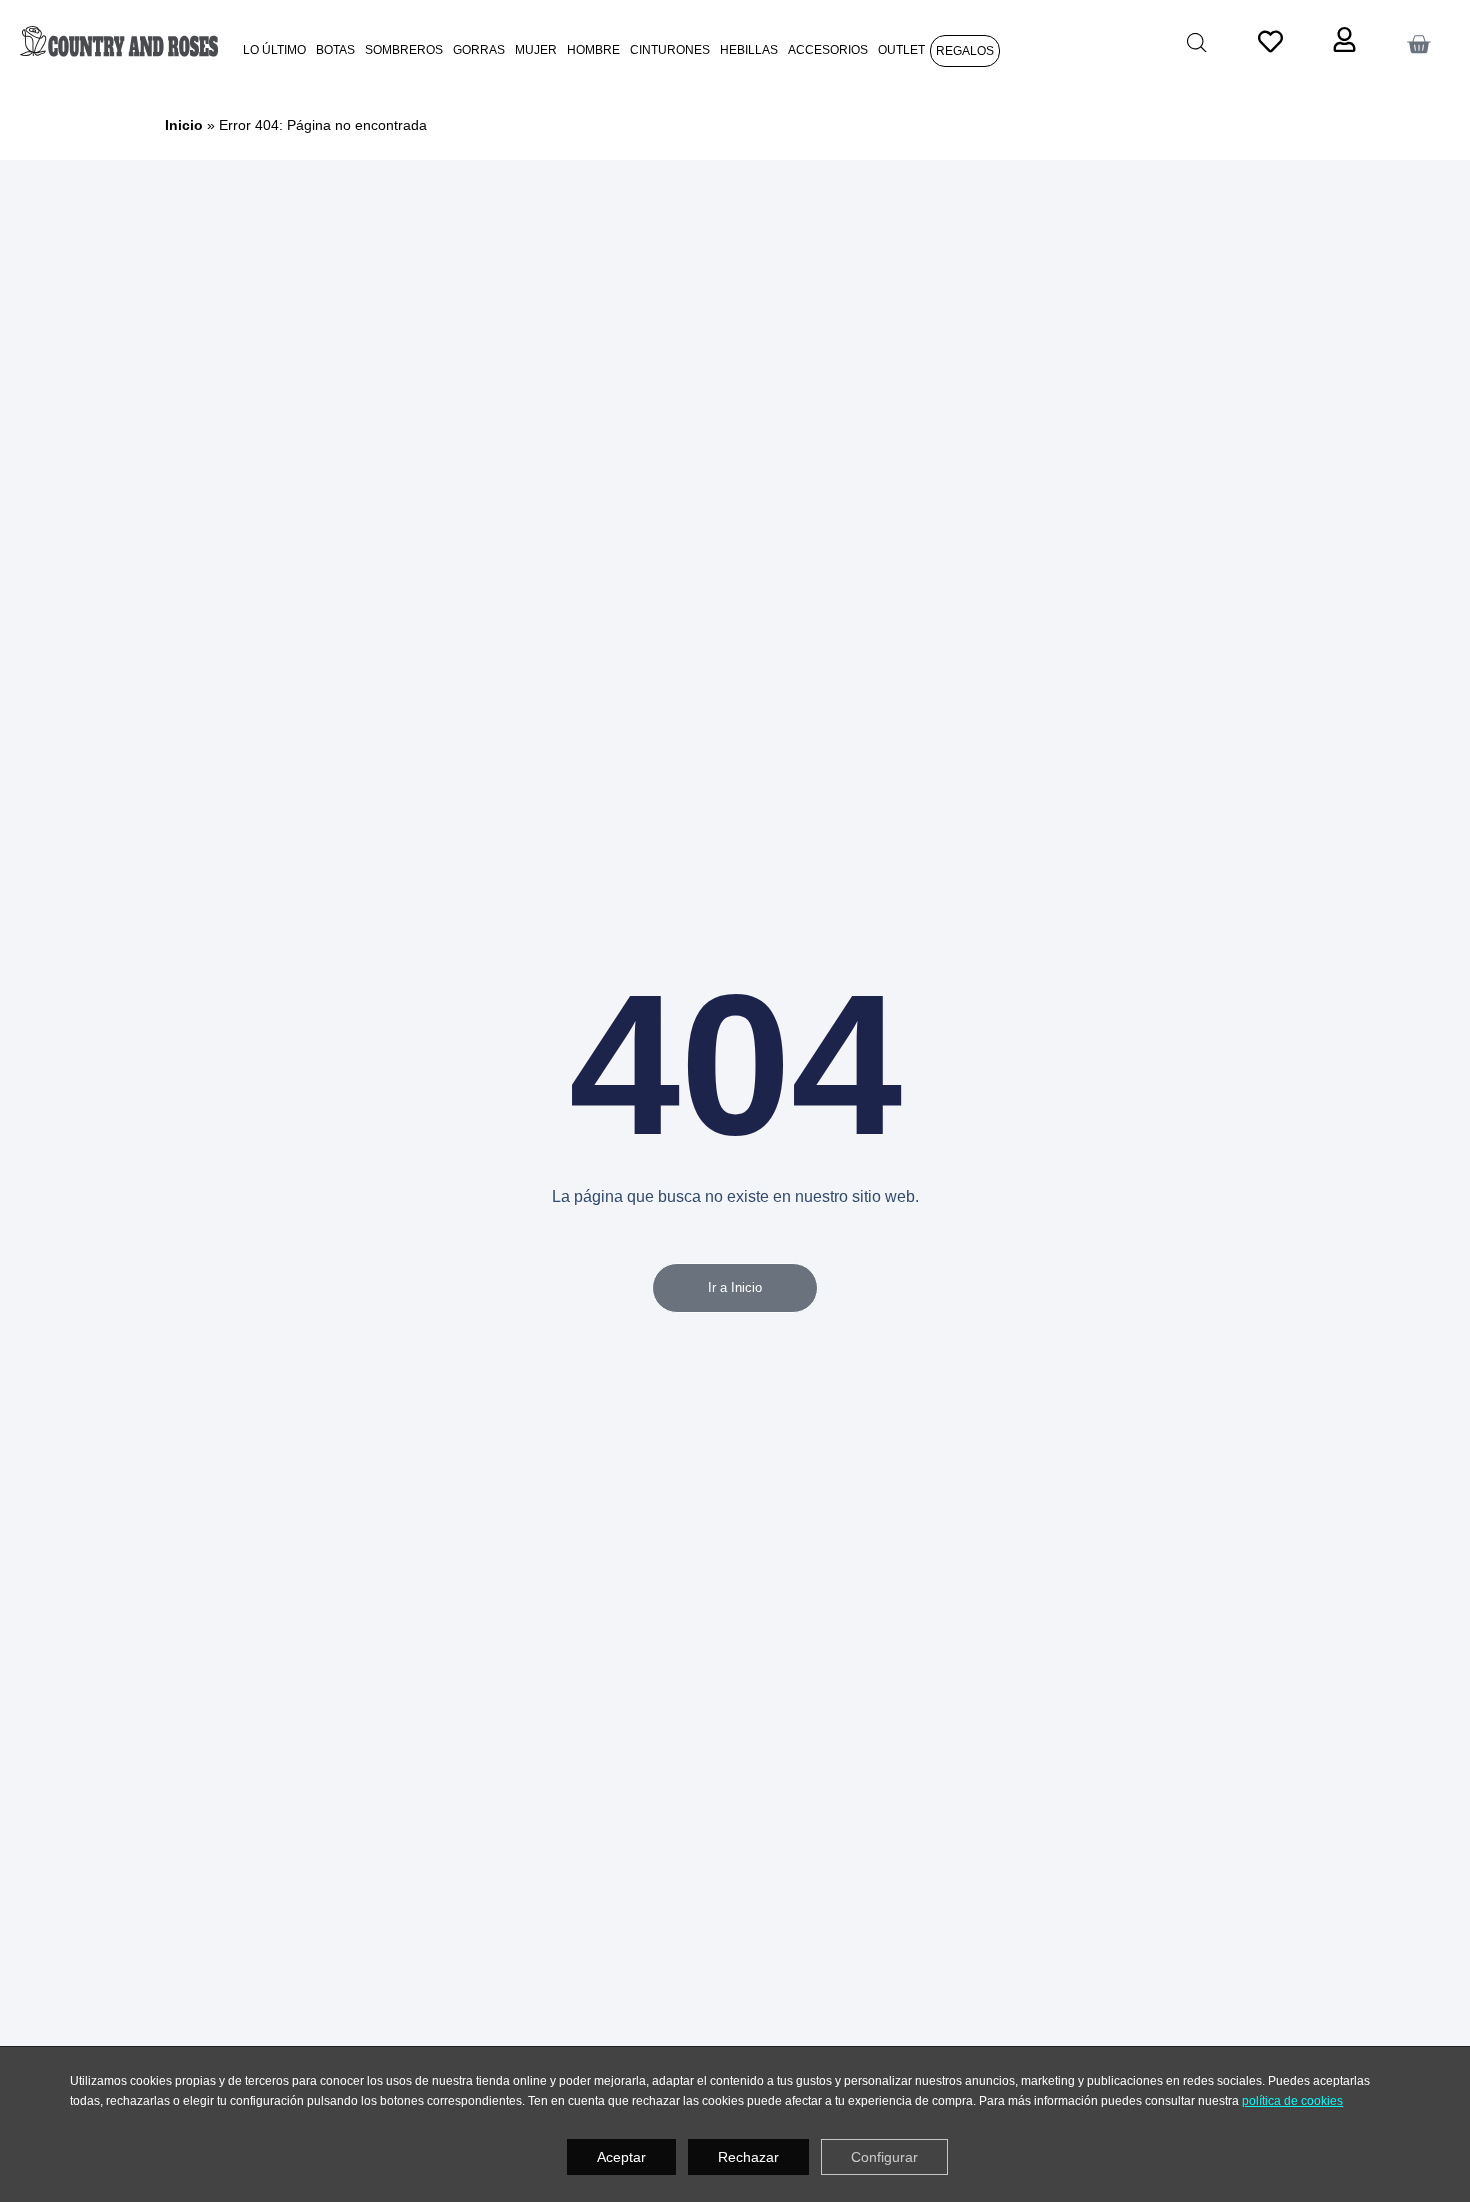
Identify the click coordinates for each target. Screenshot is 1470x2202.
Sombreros (404, 49)
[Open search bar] (1197, 42)
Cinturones (670, 49)
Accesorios (828, 49)
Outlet (901, 49)
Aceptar (621, 2157)
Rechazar (748, 2157)
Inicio (184, 125)
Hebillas (749, 49)
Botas (335, 49)
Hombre (593, 49)
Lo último (274, 49)
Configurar (884, 2157)
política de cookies (1292, 2101)
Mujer (536, 49)
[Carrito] (1418, 44)
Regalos (965, 50)
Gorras (479, 49)
